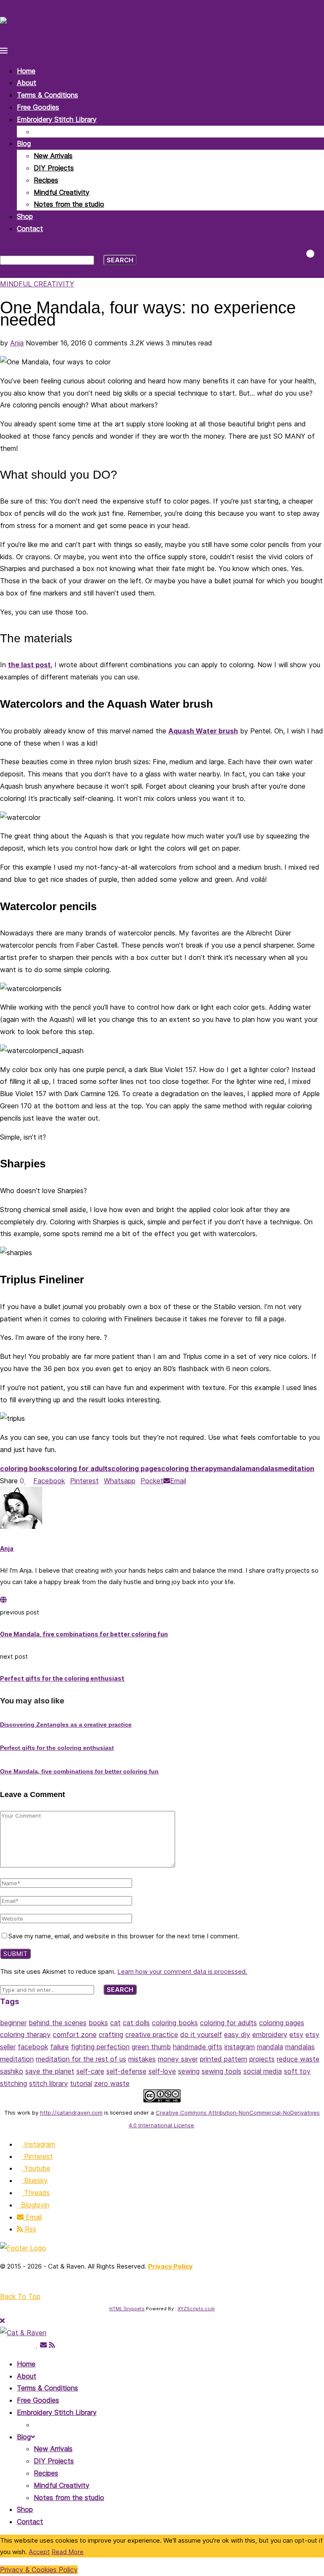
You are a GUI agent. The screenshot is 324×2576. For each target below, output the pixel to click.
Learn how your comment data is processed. (182, 1971)
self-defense (126, 2071)
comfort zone (75, 2034)
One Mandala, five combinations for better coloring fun (79, 1771)
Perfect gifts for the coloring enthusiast (57, 1748)
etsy (296, 2034)
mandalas (262, 1469)
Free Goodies (38, 107)
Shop (25, 216)
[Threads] (31, 2345)
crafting (111, 2034)
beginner (13, 2023)
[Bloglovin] (37, 2345)
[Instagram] (3, 2345)
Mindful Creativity (62, 192)
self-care (90, 2071)
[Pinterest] (10, 2345)
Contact (30, 229)
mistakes (142, 2059)
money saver (178, 2059)
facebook (33, 2047)
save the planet (50, 2071)
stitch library (49, 2083)
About (27, 83)
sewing (189, 2071)
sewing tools (221, 2071)
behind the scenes (58, 2023)
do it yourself (201, 2034)
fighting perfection (100, 2047)
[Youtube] (17, 2345)
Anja (17, 343)
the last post (29, 665)
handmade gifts (198, 2047)
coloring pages (136, 1469)
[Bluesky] (24, 2345)
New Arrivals (53, 156)
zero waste (112, 2083)
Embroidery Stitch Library (57, 119)
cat (115, 2023)
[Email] (43, 2345)
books (98, 2023)
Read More (67, 2552)
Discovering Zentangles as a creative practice (66, 1725)
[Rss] (52, 2345)
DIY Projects (54, 168)
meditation (296, 1469)
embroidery (270, 2034)
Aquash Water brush (203, 731)
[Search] (3, 248)
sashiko (12, 2071)
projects (262, 2059)
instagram (240, 2047)
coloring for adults (80, 1469)
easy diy (237, 2034)
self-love (162, 2071)
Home (26, 71)
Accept (39, 2552)
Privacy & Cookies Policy (39, 2570)
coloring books (25, 1469)
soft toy (297, 2071)
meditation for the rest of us (81, 2059)
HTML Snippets (127, 2309)
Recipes (46, 180)
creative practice (152, 2034)
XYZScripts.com (196, 2309)
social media (263, 2071)
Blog (24, 143)
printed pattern (224, 2059)
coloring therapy (189, 1469)
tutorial (81, 2083)
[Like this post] (25, 1481)
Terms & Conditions (47, 95)
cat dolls (136, 2023)
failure (59, 2047)
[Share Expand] (189, 1481)
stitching (13, 2083)
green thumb (151, 2047)
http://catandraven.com (71, 2113)
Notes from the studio (69, 204)
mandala (231, 1469)
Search (120, 260)
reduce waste (298, 2059)
